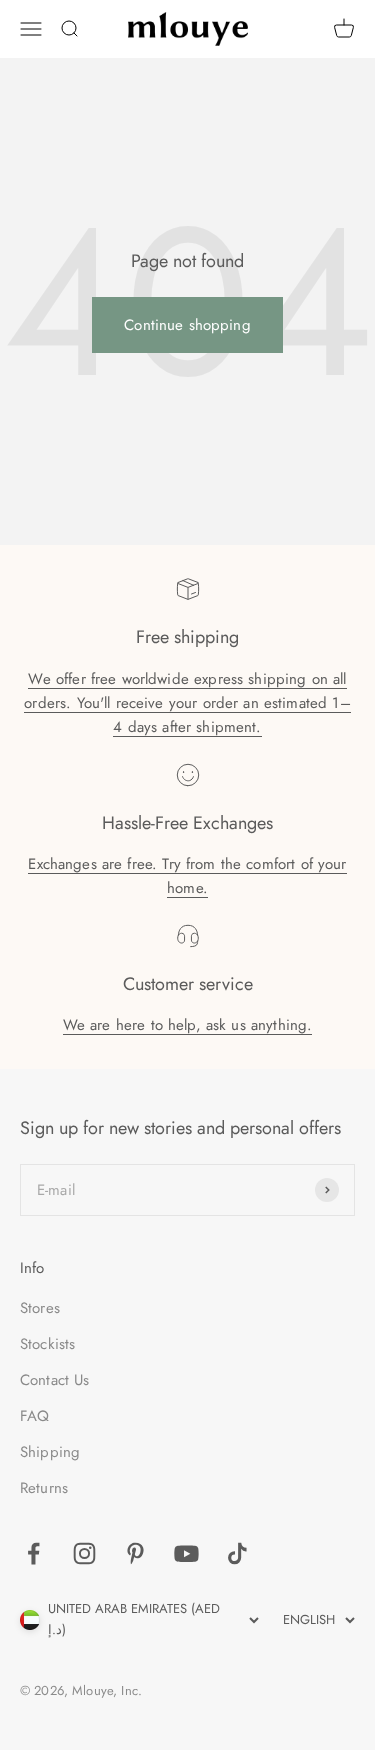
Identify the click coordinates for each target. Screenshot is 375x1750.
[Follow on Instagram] (84, 1553)
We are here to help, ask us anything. (188, 1025)
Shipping (50, 1452)
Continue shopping (187, 325)
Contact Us (55, 1380)
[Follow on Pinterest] (135, 1553)
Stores (40, 1308)
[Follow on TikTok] (237, 1553)
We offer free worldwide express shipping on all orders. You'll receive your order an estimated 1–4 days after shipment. (187, 703)
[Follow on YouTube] (186, 1553)
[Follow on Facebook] (33, 1553)
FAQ (34, 1416)
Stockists (47, 1344)
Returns (44, 1488)
